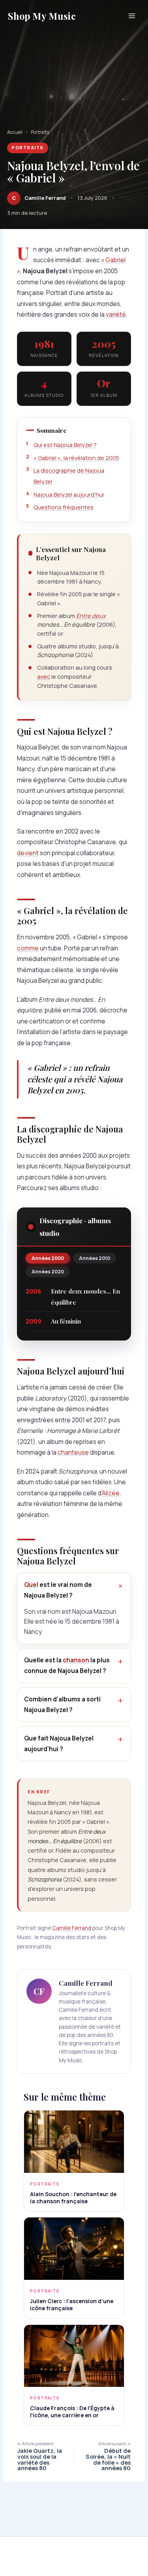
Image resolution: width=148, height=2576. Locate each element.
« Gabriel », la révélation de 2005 (76, 458)
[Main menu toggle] (132, 16)
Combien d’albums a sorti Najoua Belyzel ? (62, 1705)
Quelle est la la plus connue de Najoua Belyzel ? (67, 1665)
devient (28, 853)
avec (44, 676)
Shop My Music (42, 16)
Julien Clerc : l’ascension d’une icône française (72, 2305)
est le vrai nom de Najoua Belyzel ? (58, 1590)
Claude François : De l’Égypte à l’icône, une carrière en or (72, 2412)
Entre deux (91, 616)
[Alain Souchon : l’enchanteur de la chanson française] (74, 2142)
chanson (76, 1660)
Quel (31, 1585)
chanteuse (73, 1452)
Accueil (15, 132)
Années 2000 (48, 1258)
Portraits (40, 132)
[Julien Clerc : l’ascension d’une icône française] (74, 2249)
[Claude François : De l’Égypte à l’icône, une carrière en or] (74, 2356)
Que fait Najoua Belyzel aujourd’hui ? (59, 1744)
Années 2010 (95, 1258)
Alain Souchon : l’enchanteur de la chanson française (73, 2198)
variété (116, 314)
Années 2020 (48, 1272)
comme (28, 948)
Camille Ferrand (72, 1928)
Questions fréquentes (64, 507)
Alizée (111, 1493)
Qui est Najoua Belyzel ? (65, 445)
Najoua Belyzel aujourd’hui (69, 495)
